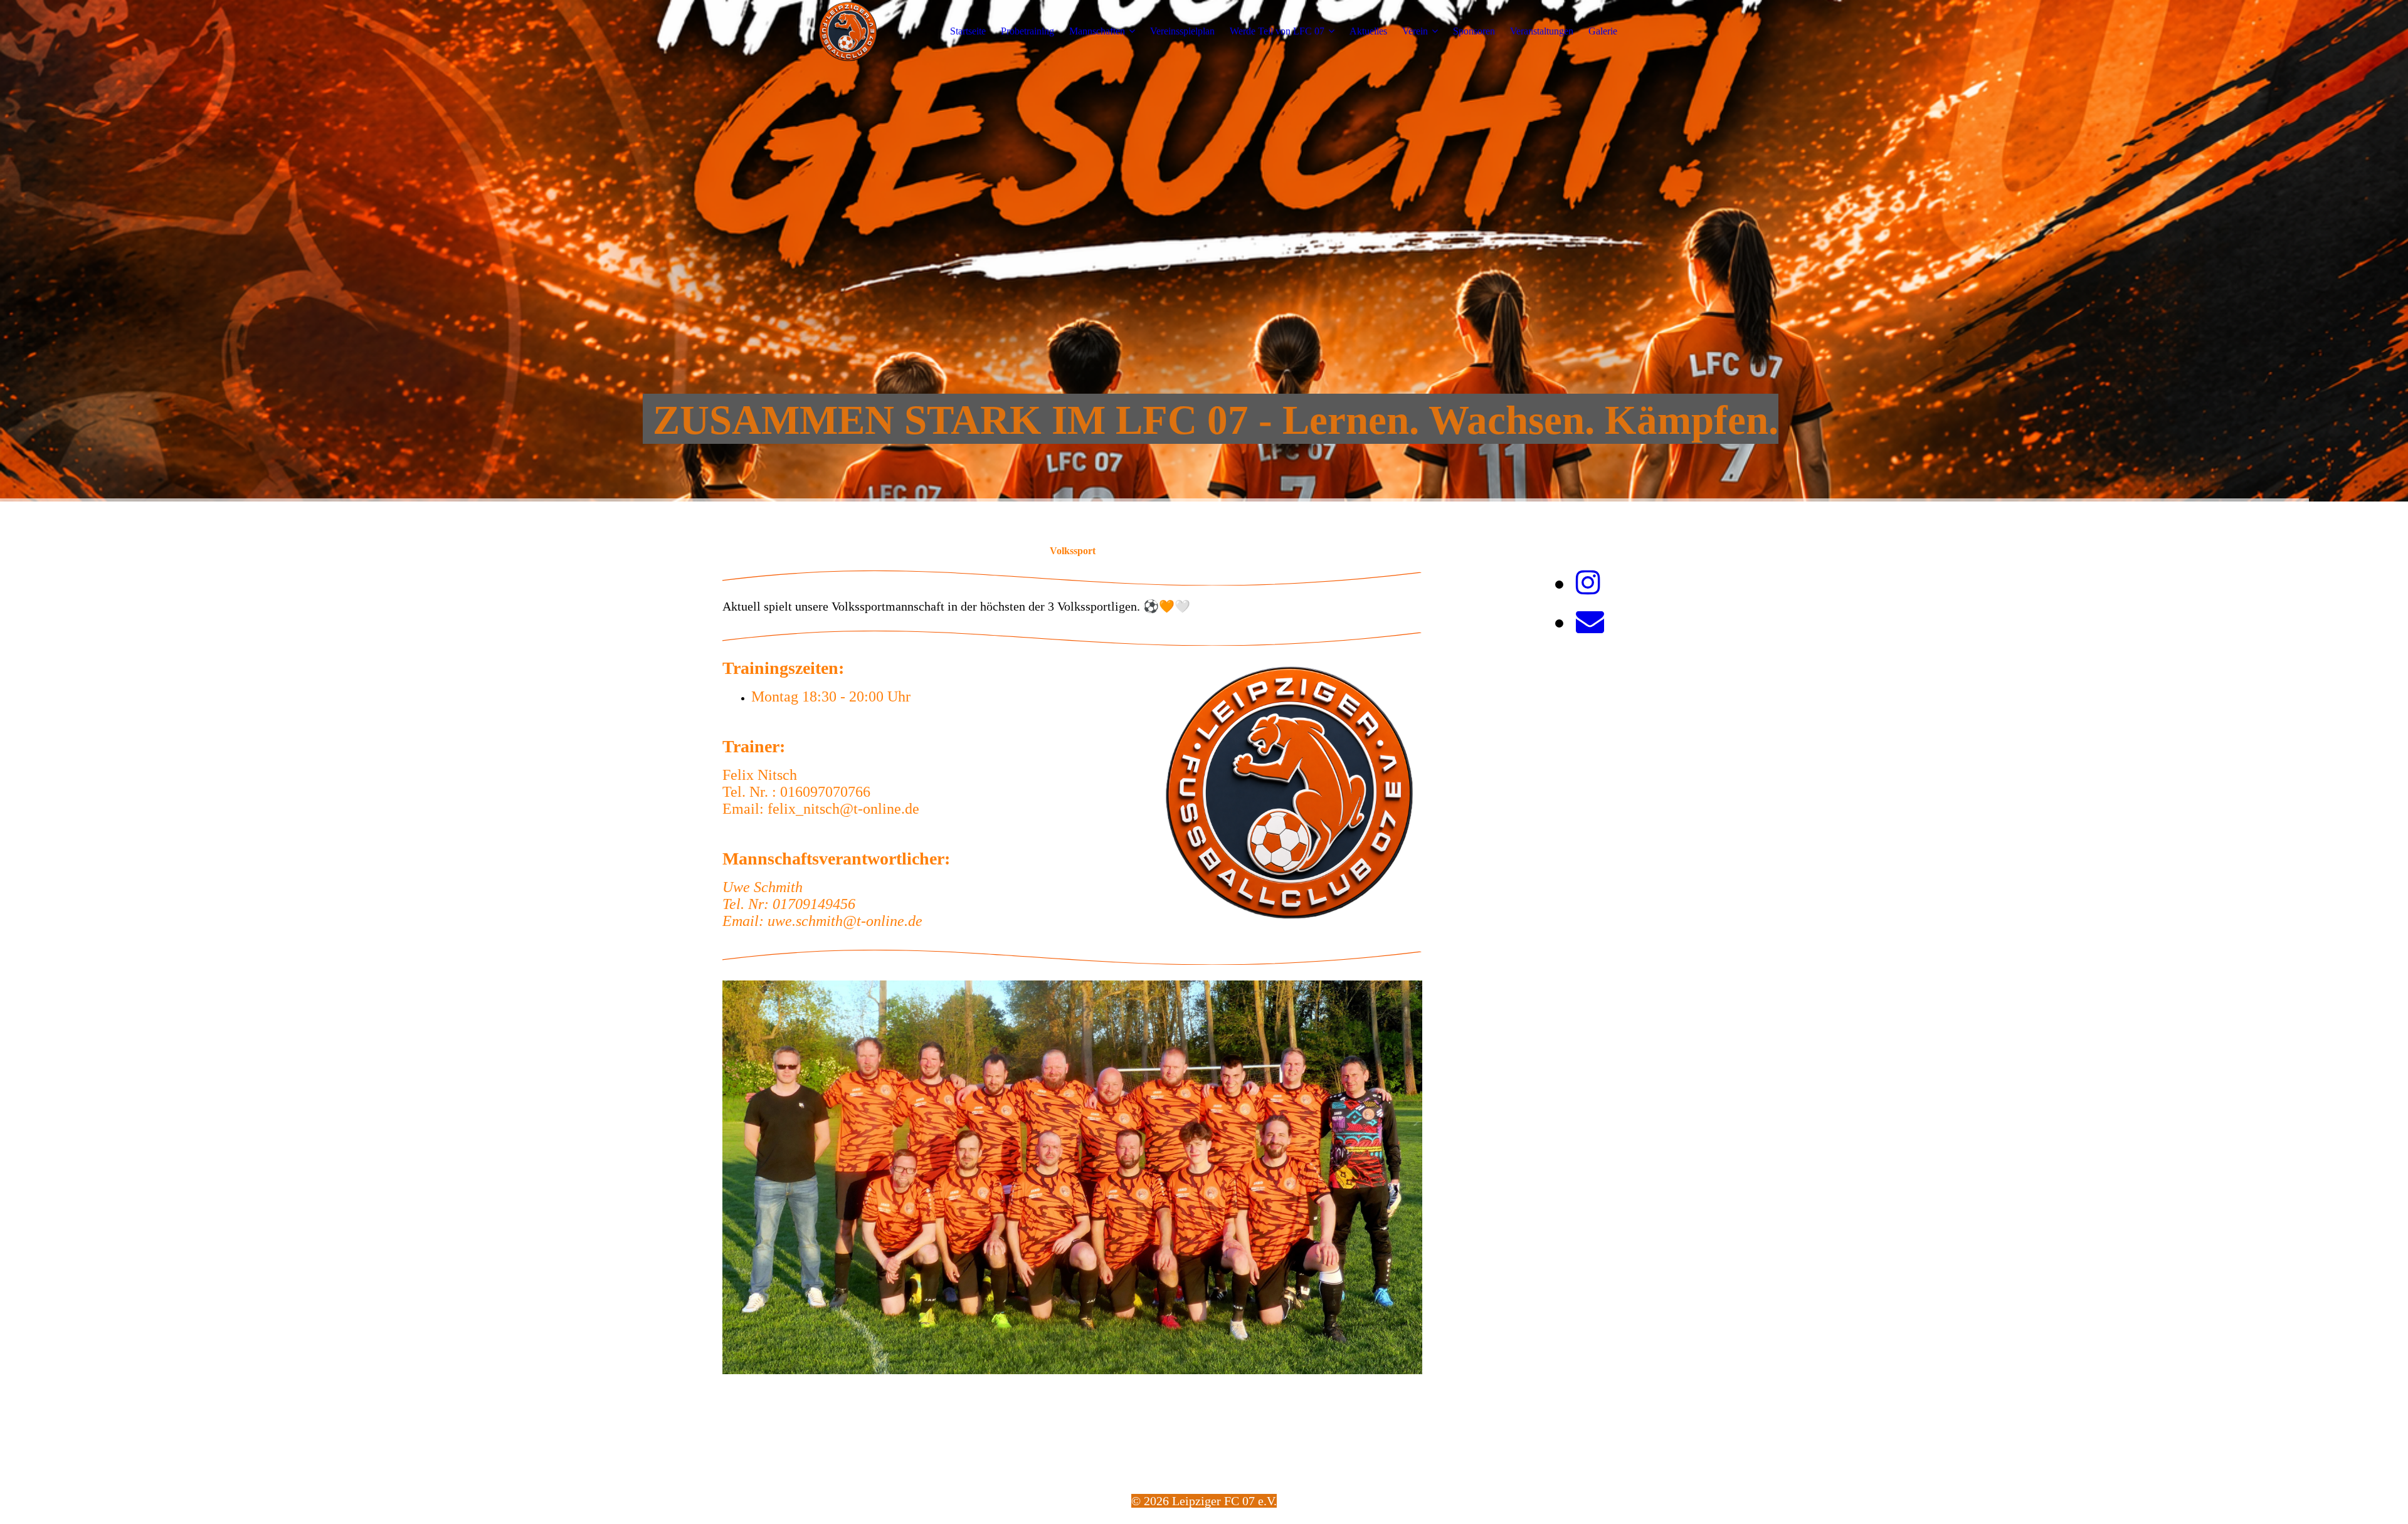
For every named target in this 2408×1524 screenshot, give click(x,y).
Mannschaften (1097, 31)
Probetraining (1027, 31)
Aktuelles (1368, 31)
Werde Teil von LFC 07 (1277, 31)
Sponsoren (1474, 31)
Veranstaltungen (1542, 31)
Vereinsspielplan (1182, 31)
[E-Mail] (1590, 622)
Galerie (1603, 31)
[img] (801, 31)
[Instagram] (1588, 583)
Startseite (968, 31)
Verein (1415, 31)
